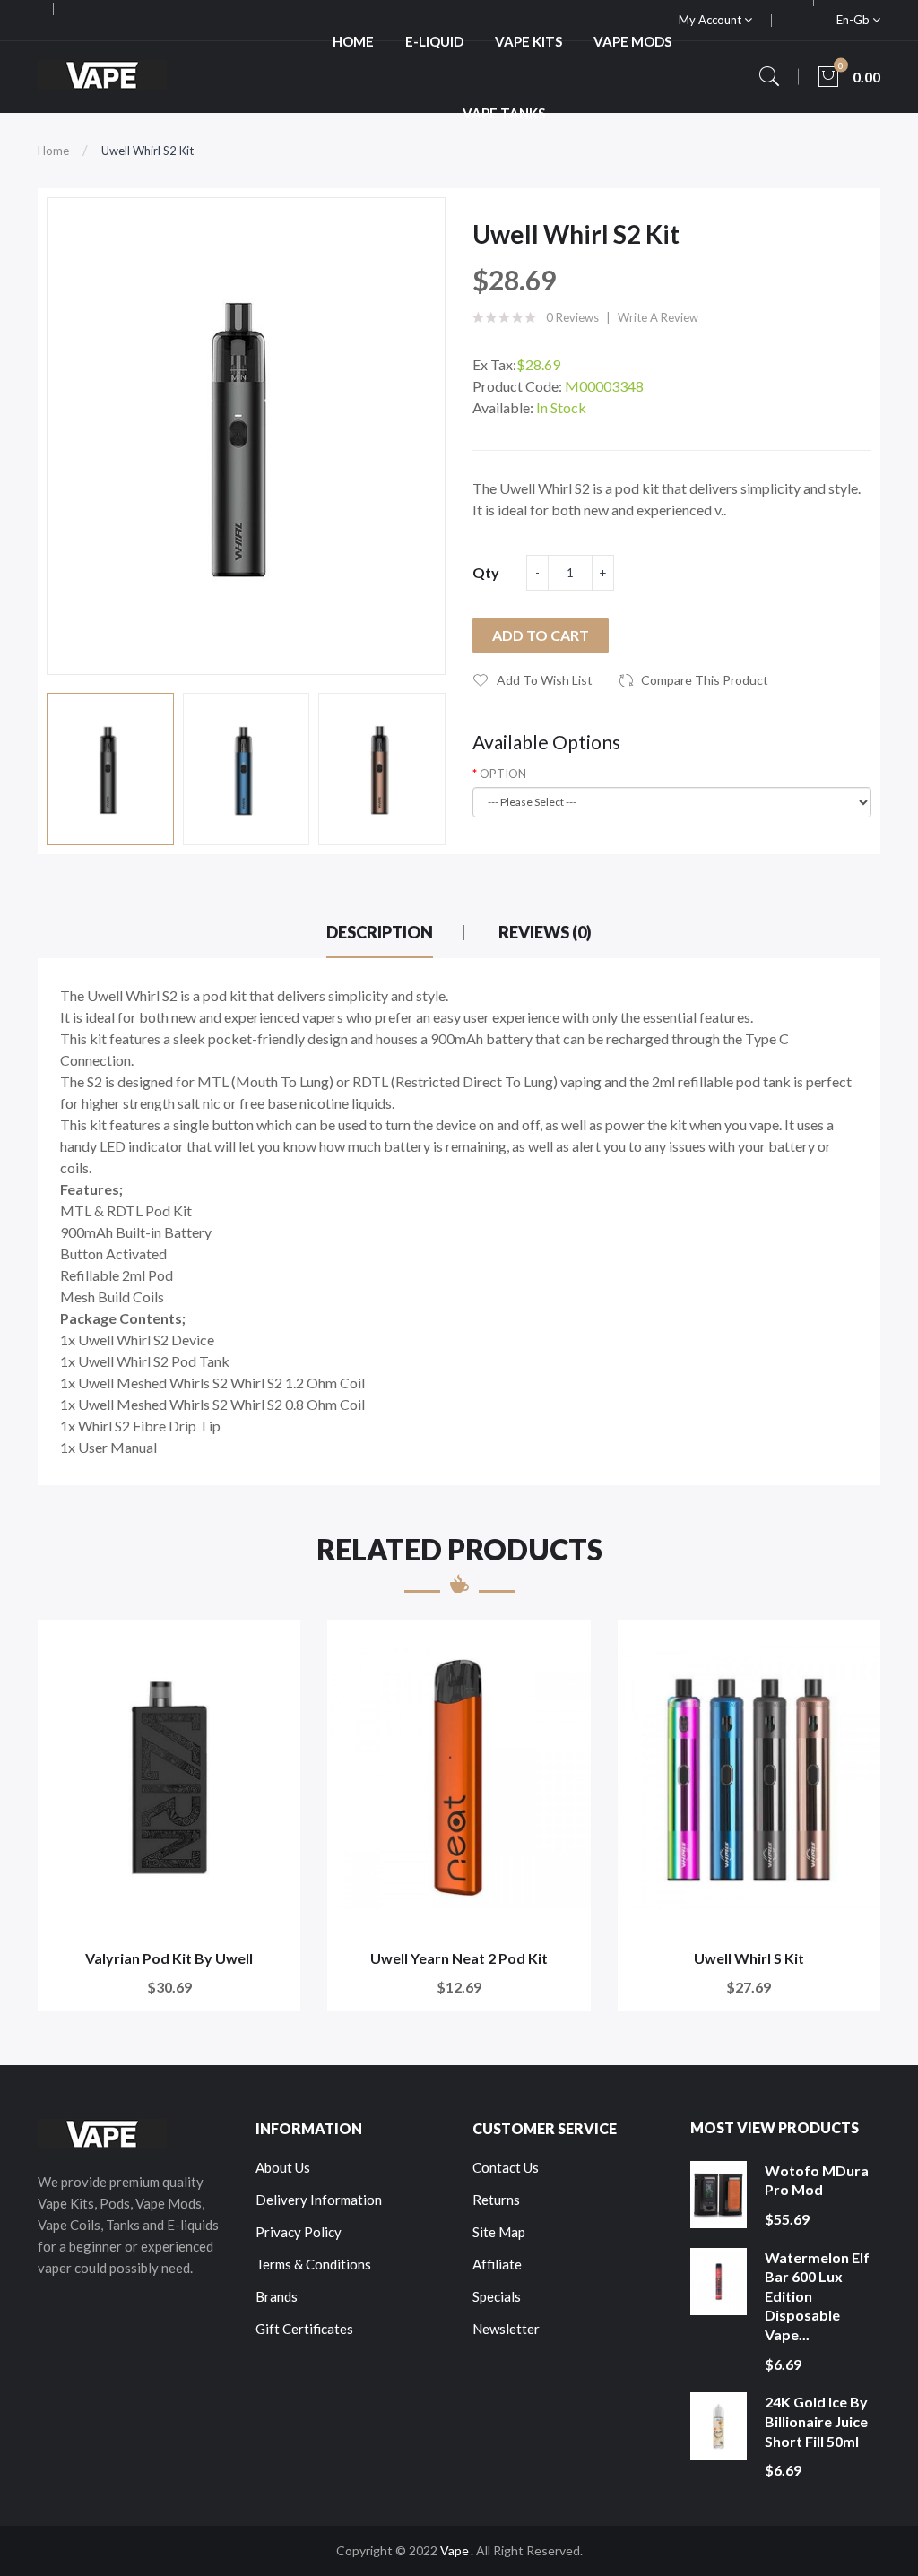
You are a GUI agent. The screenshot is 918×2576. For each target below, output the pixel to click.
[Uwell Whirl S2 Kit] (110, 769)
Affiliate (497, 2264)
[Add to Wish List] (275, 1645)
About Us (283, 2167)
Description (380, 932)
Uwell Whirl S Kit (749, 1958)
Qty (486, 572)
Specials (497, 2296)
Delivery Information (319, 2200)
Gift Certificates (304, 2329)
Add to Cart (541, 635)
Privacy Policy (299, 2232)
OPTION (503, 774)
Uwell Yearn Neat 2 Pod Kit (459, 1958)
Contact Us (506, 2167)
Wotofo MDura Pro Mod (817, 2180)
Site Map (499, 2232)
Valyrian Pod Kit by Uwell (169, 1958)
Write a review (658, 317)
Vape (455, 2550)
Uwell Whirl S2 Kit (147, 151)
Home (53, 151)
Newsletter (506, 2329)
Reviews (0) (545, 932)
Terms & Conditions (313, 2264)
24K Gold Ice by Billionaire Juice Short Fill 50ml (816, 2421)
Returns (496, 2200)
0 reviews (572, 317)
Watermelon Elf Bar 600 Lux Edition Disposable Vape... (817, 2296)
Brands (277, 2296)
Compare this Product (705, 680)
